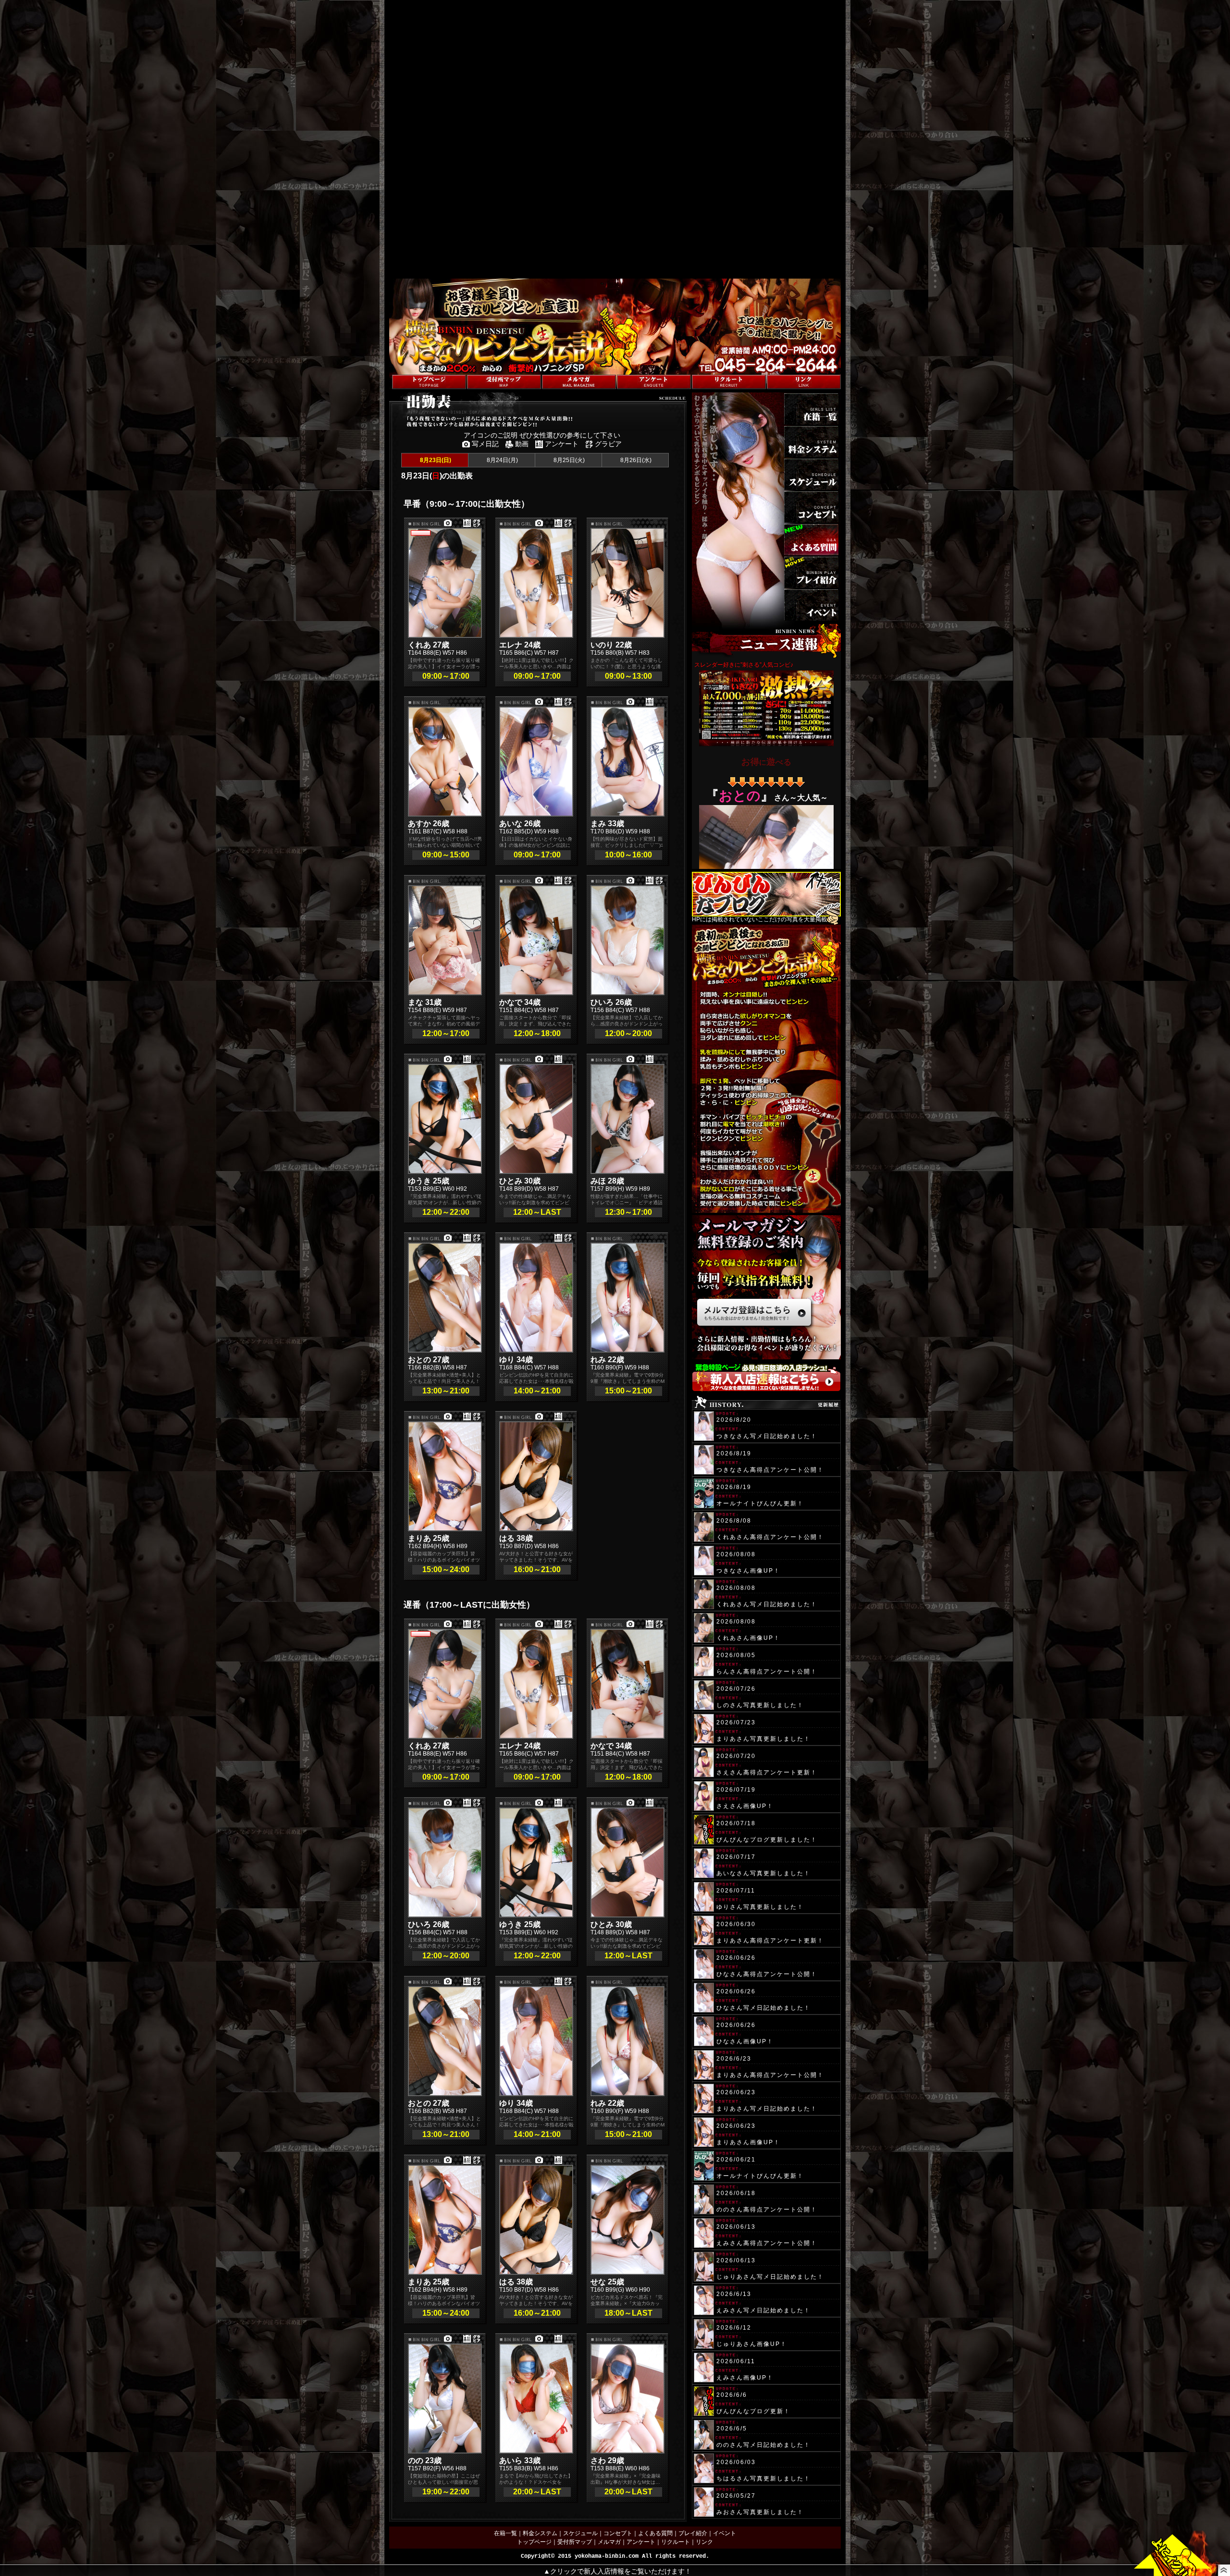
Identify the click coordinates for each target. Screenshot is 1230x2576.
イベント (725, 2533)
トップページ (534, 2542)
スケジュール (580, 2533)
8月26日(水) (635, 460)
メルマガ (609, 2542)
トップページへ (409, 370)
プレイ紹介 (693, 2533)
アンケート (641, 2542)
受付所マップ (575, 2542)
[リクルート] (729, 382)
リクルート (676, 2542)
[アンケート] (654, 382)
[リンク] (804, 382)
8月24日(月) (502, 460)
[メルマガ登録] (579, 382)
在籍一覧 (505, 2533)
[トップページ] (429, 382)
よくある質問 (655, 2533)
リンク (704, 2542)
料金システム (540, 2533)
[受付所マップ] (504, 382)
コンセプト (618, 2533)
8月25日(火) (568, 460)
